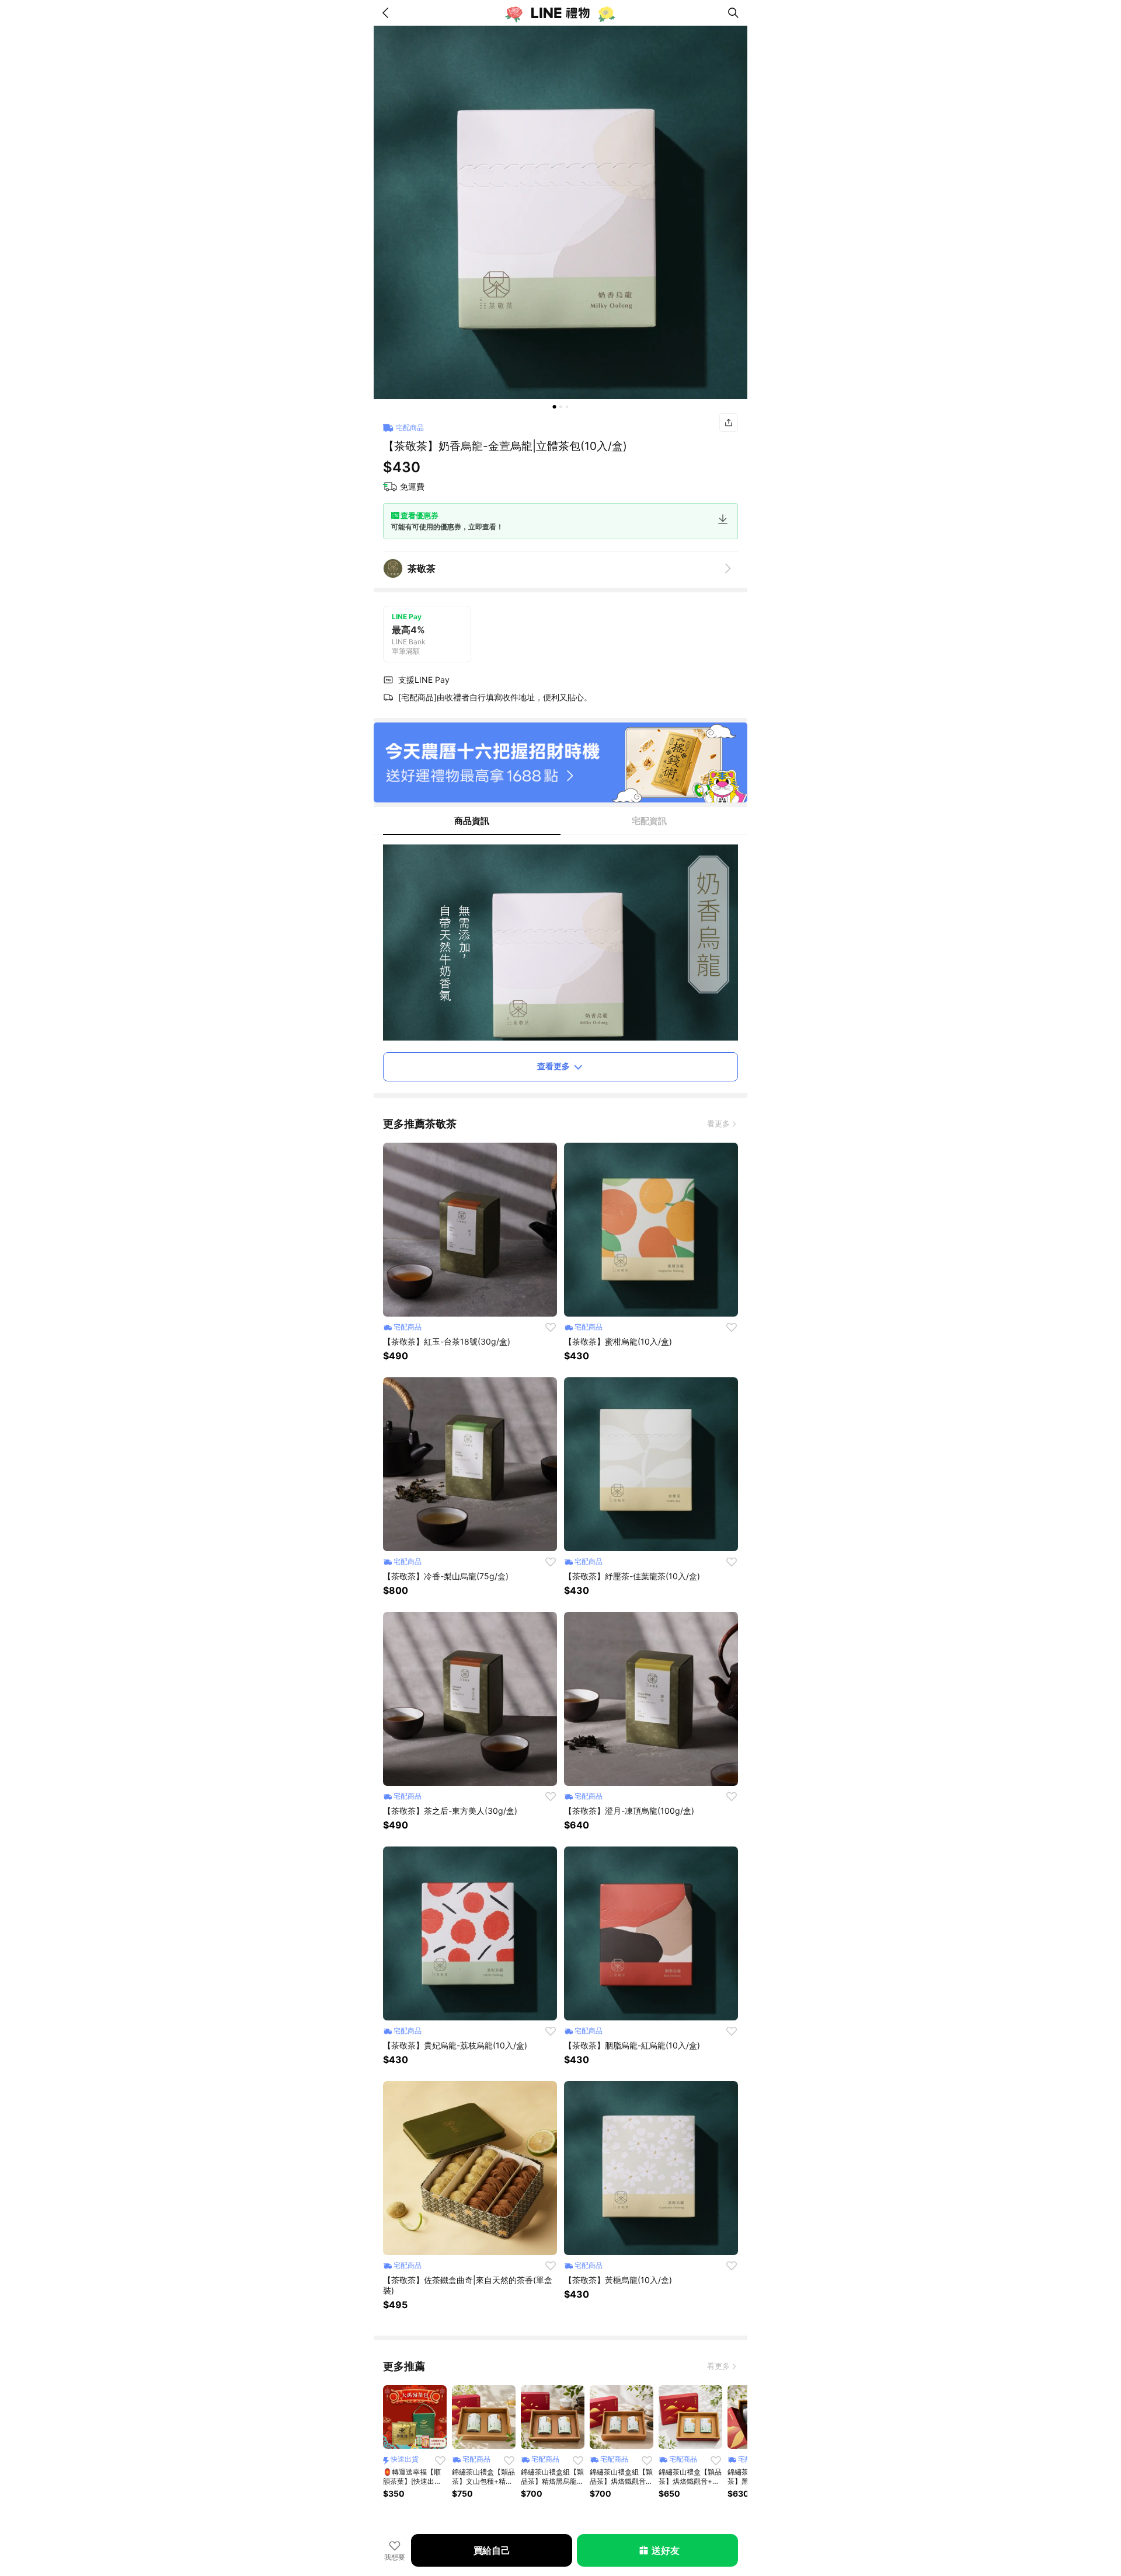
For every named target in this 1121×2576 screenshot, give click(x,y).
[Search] (733, 13)
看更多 (718, 1123)
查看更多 (553, 1066)
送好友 (665, 2550)
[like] (551, 1327)
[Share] (729, 423)
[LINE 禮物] (560, 13)
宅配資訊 (649, 821)
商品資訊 (472, 821)
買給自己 (492, 2550)
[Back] (388, 13)
